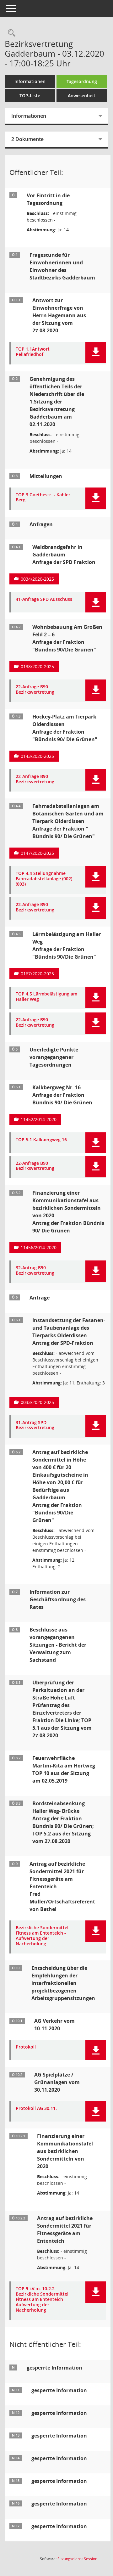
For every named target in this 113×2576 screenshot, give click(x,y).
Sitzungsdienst (77, 2559)
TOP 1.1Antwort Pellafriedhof (33, 352)
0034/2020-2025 (37, 579)
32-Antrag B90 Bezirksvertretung (35, 1271)
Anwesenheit (82, 96)
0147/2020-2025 (37, 853)
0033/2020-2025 (37, 1402)
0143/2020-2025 (37, 756)
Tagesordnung (82, 81)
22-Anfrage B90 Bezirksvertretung (35, 690)
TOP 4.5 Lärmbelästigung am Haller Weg (46, 997)
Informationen (30, 81)
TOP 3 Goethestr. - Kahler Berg (43, 498)
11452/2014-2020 (39, 1119)
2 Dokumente (27, 139)
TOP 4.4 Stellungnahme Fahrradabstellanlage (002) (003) (44, 879)
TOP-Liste (30, 96)
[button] (96, 352)
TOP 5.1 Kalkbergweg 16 (41, 1140)
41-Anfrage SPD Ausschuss (44, 599)
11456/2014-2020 (39, 1247)
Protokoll (26, 2047)
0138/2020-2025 (37, 666)
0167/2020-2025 (37, 974)
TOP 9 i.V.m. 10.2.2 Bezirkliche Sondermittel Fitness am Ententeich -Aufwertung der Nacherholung (42, 2299)
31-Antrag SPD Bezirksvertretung (35, 1425)
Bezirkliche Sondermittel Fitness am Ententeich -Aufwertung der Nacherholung (42, 1936)
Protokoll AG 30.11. (36, 2108)
